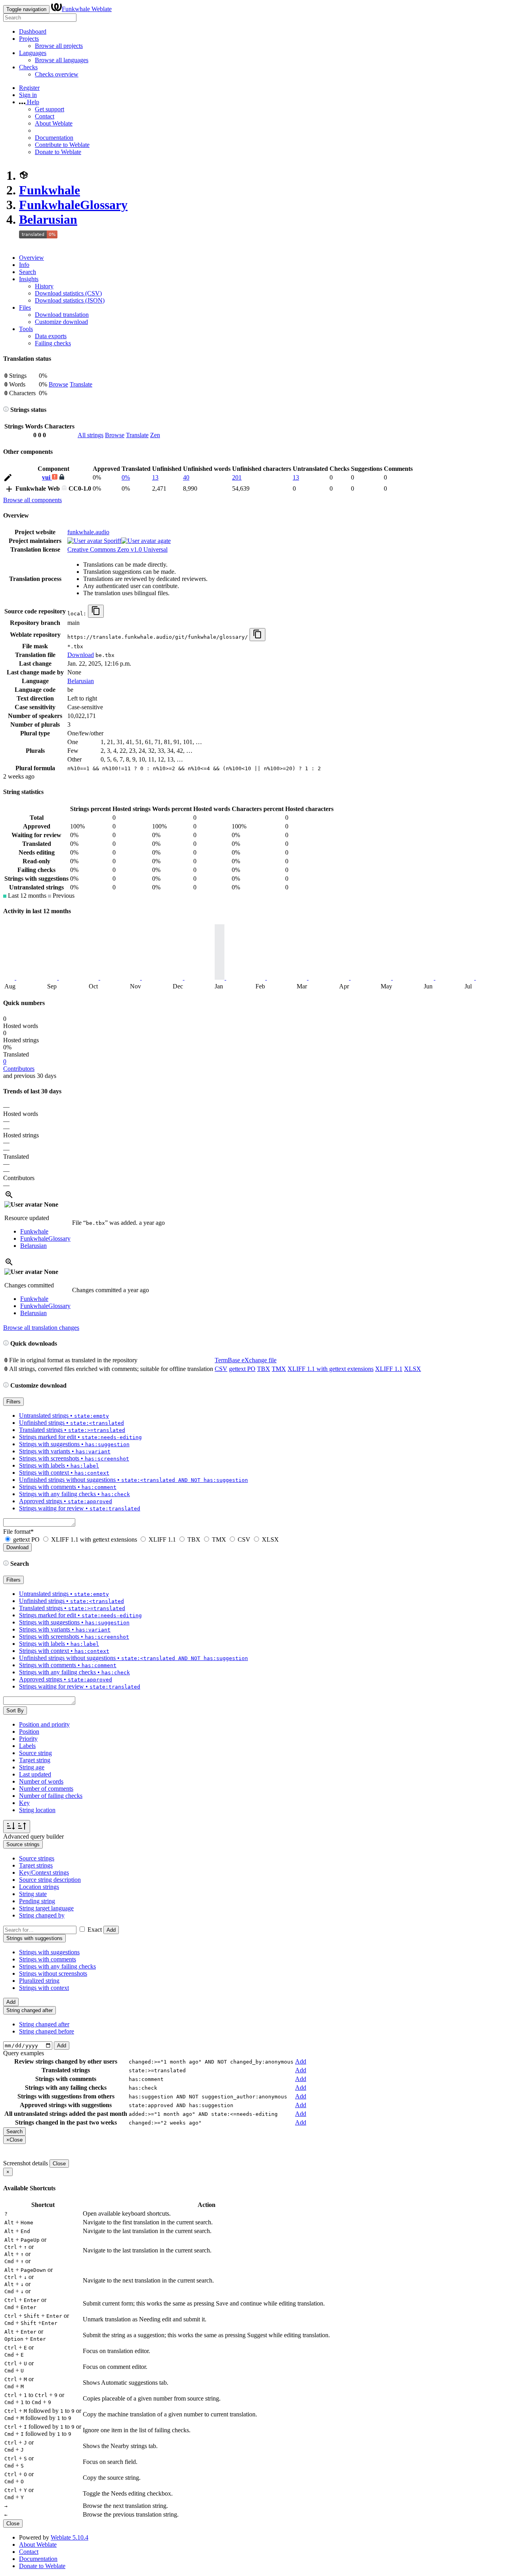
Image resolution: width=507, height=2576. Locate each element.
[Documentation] (6, 410)
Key (24, 1803)
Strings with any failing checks (57, 1966)
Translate (81, 384)
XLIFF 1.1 (389, 1369)
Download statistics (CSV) (68, 293)
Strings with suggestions (49, 1952)
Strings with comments (48, 1959)
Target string (35, 1760)
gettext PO (242, 1369)
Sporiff (112, 541)
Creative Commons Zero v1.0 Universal (117, 549)
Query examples (24, 2053)
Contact (45, 116)
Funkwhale (50, 190)
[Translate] (8, 479)
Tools (26, 329)
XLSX (413, 1369)
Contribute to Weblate (62, 145)
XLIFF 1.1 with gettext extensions (331, 1369)
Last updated (35, 1774)
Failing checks (53, 343)
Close (59, 2164)
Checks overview (57, 74)
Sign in (28, 95)
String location (37, 1810)
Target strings (36, 1865)
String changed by (42, 1915)
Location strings (39, 1887)
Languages (33, 53)
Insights (29, 279)
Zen (155, 435)
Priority (28, 1739)
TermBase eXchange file (246, 1360)
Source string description (50, 1880)
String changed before (47, 2031)
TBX (264, 1369)
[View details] (9, 1197)
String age (32, 1767)
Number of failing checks (51, 1796)
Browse (58, 384)
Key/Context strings (44, 1873)
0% (126, 477)
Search (28, 272)
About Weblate (54, 123)
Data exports (51, 336)
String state (33, 1894)
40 (186, 477)
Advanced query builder (33, 1836)
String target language (46, 1908)
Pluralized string (39, 1981)
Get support (50, 109)
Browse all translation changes (41, 1328)
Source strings (37, 1858)
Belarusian (48, 219)
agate (163, 541)
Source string (35, 1753)
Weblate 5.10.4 (70, 2537)
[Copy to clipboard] (96, 611)
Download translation (62, 315)
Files (25, 307)
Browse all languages (62, 60)
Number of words (41, 1781)
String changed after (44, 2024)
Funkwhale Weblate (87, 9)
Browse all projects (59, 46)
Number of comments (46, 1789)
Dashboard (33, 31)
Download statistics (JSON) (70, 300)
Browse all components (32, 500)
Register (29, 88)
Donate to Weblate (58, 152)
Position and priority (44, 1724)
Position (29, 1732)
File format (18, 1532)
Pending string (37, 1901)
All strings (91, 435)
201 (237, 477)
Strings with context (44, 1988)
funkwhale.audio (88, 532)
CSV (221, 1369)
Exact (95, 1930)
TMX (279, 1369)
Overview (31, 258)
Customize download (61, 322)
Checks (28, 67)
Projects (29, 39)
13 (155, 477)
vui (47, 477)
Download (81, 655)
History (44, 286)
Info (24, 265)
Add (111, 1930)
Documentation (54, 138)
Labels (27, 1746)
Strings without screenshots (53, 1973)
